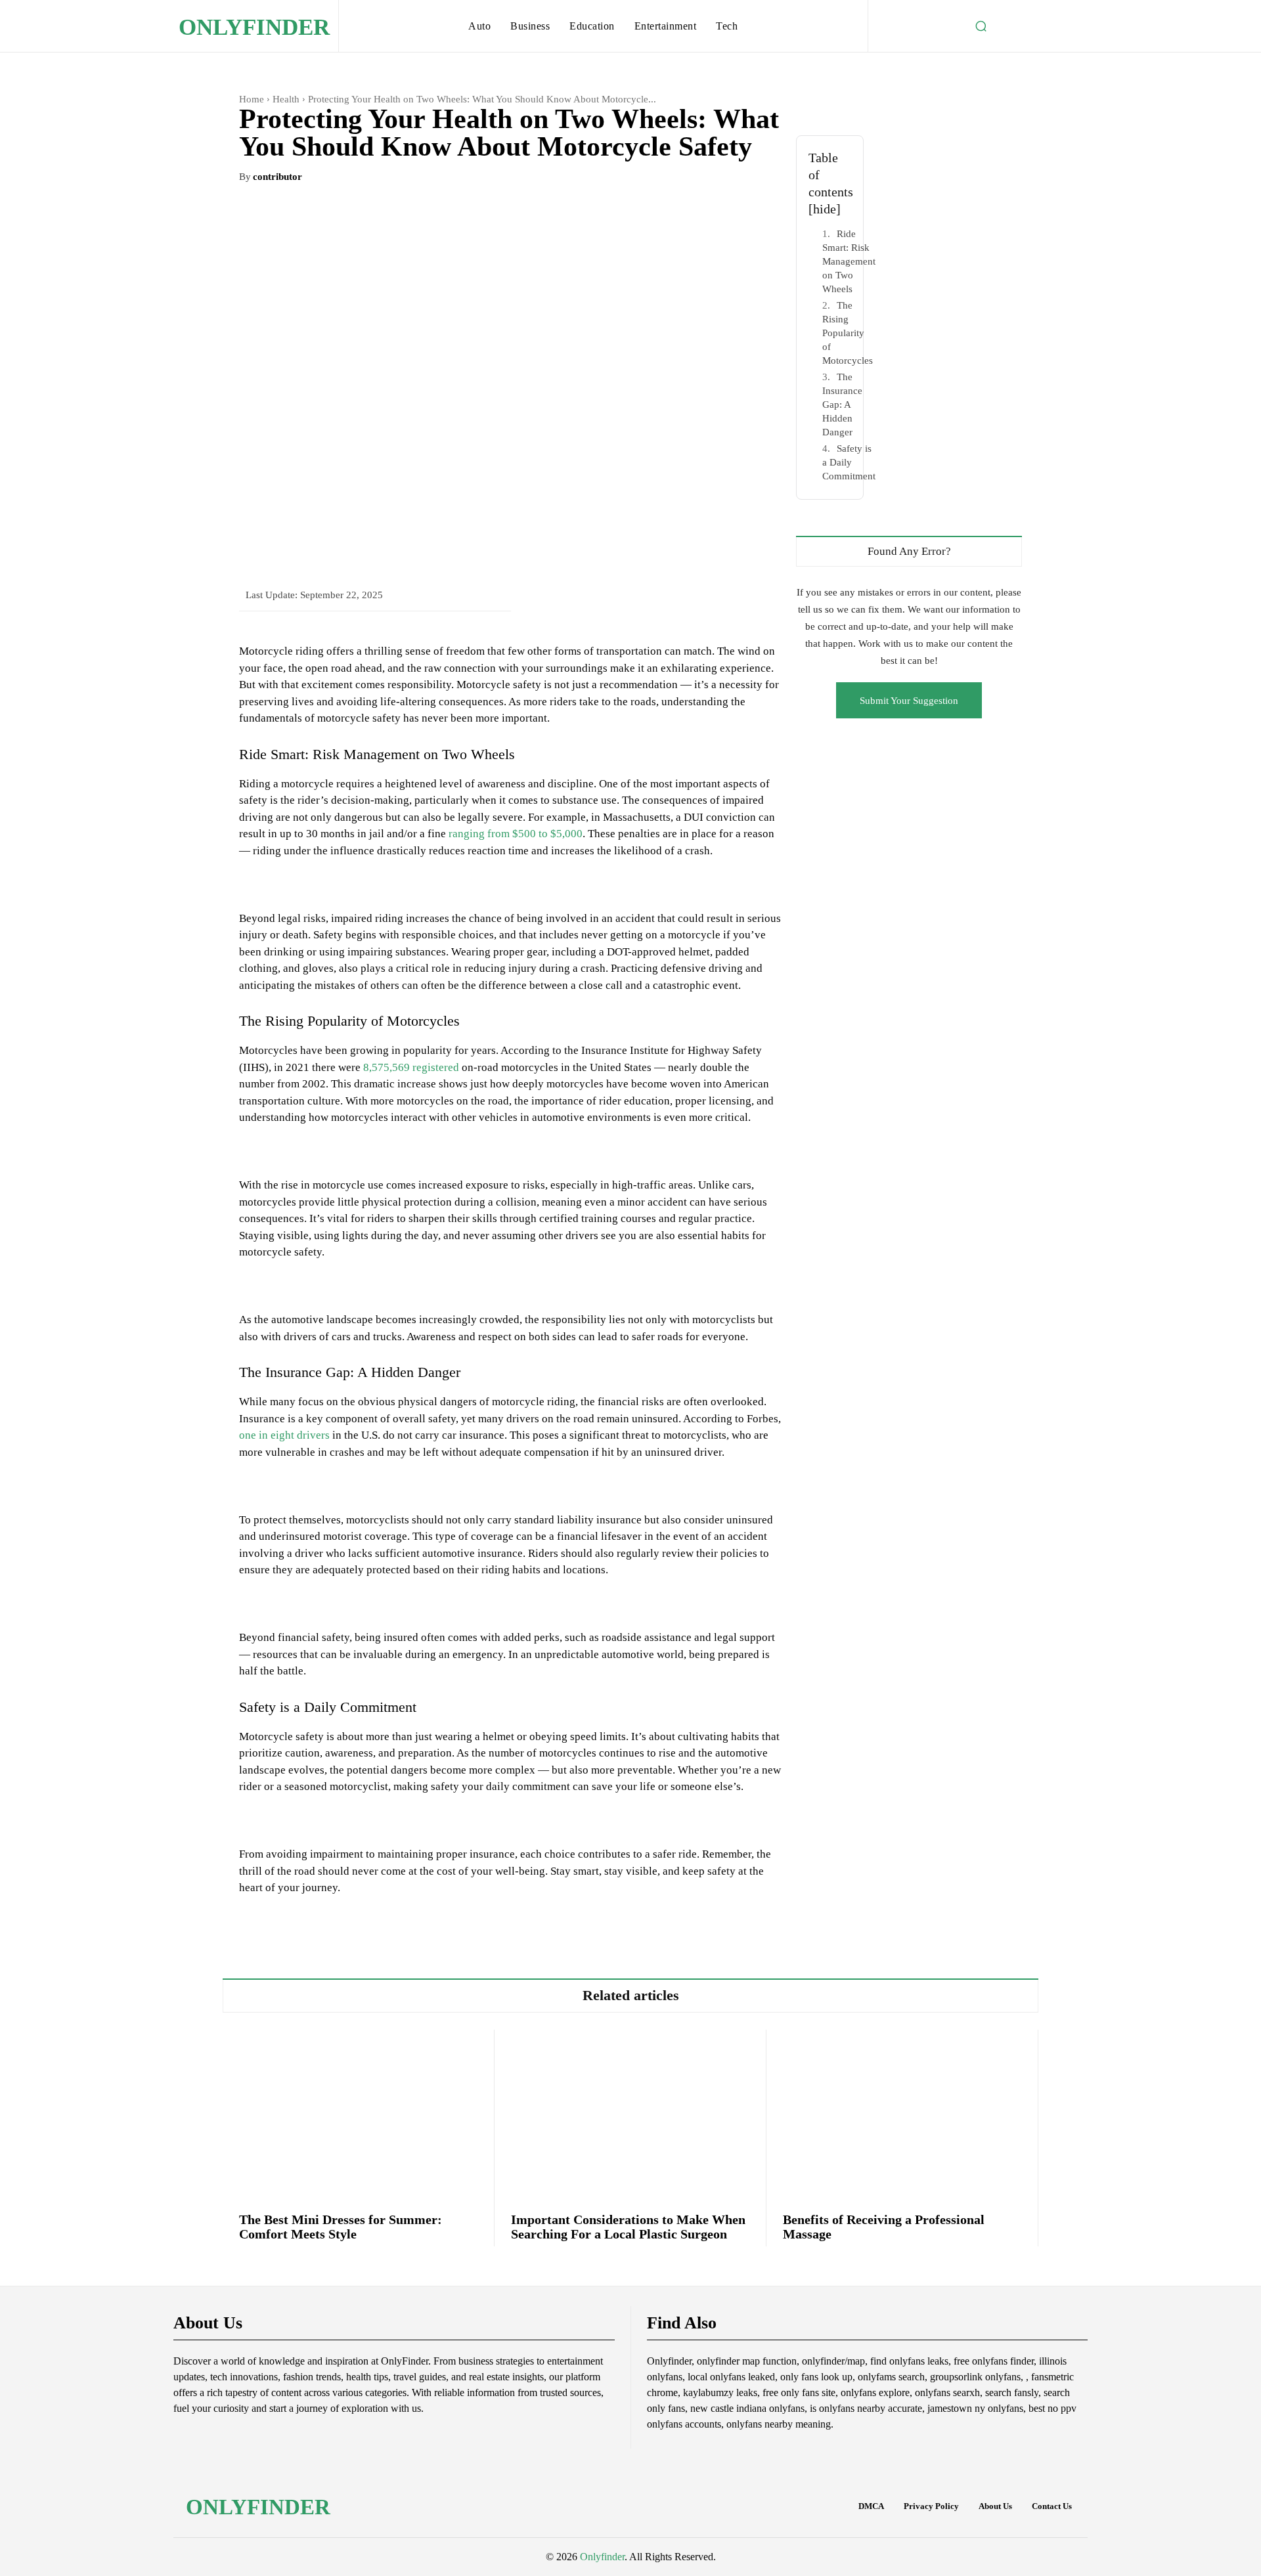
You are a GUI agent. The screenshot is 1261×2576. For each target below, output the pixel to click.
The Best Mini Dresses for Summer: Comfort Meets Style (341, 2227)
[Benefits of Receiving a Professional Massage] (902, 2113)
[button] (981, 26)
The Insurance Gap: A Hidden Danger (842, 404)
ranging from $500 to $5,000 (516, 834)
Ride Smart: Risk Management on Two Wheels (849, 261)
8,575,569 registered (411, 1067)
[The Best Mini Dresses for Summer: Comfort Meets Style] (358, 2113)
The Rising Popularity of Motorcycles (848, 333)
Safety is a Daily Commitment (849, 462)
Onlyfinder (602, 2557)
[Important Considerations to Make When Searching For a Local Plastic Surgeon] (630, 2113)
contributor (277, 177)
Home (252, 99)
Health (286, 99)
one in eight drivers (284, 1435)
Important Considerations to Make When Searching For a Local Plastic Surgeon (628, 2227)
